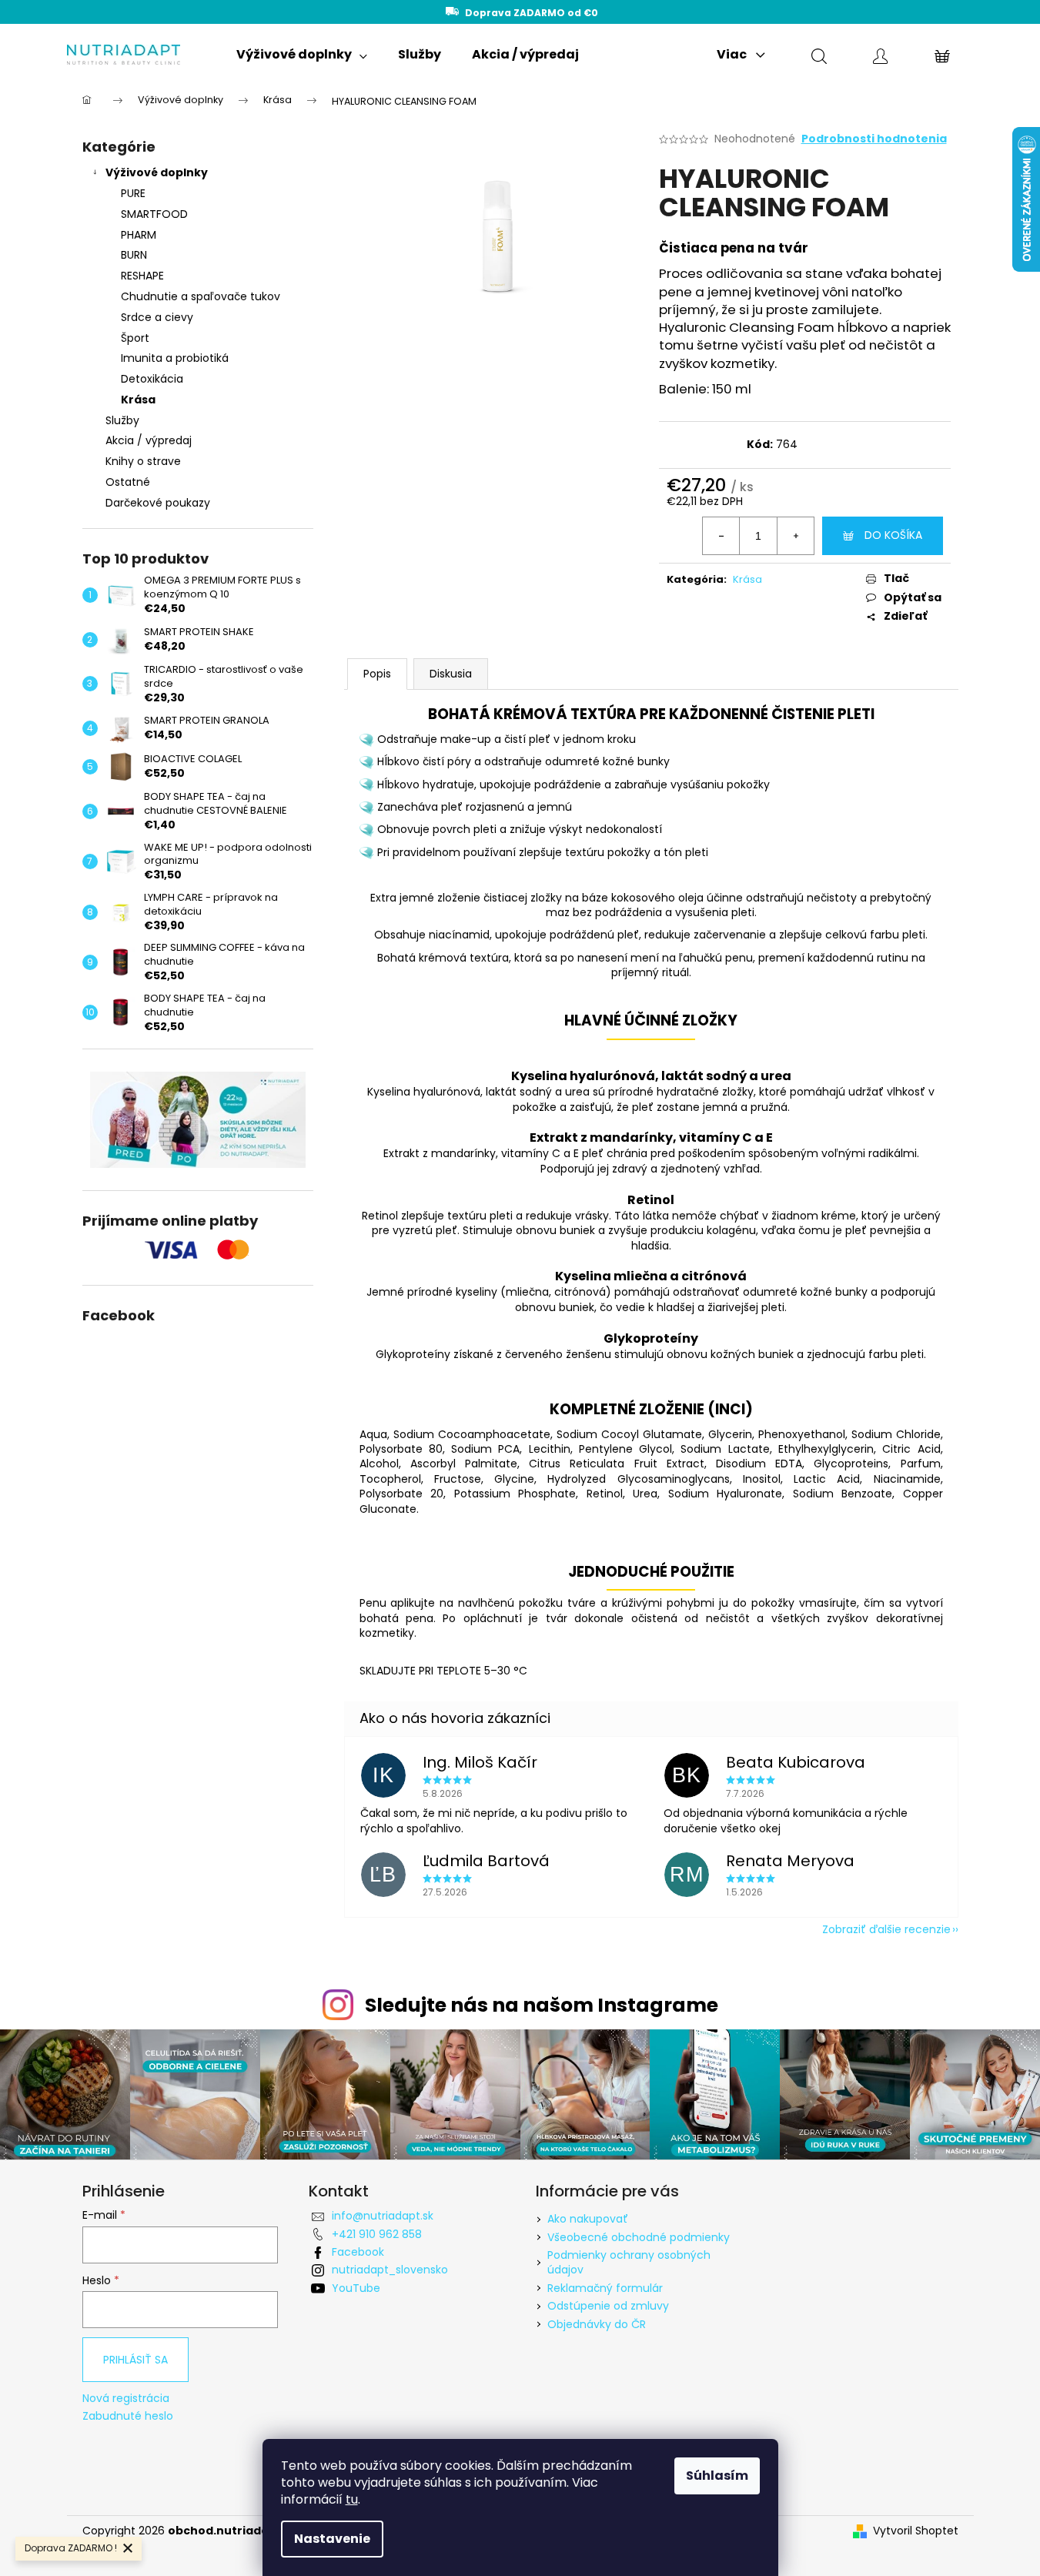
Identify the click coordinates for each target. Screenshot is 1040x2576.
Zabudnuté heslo (128, 2416)
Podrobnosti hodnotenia (874, 139)
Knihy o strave (143, 461)
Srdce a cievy (157, 317)
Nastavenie (332, 2539)
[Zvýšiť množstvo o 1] (795, 536)
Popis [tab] (377, 674)
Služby (122, 420)
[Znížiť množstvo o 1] (721, 536)
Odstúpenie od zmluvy (608, 2306)
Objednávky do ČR (597, 2324)
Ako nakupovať (588, 2219)
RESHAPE (142, 276)
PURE (133, 193)
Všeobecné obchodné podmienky (639, 2237)
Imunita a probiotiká (175, 358)
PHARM (139, 235)
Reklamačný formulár (605, 2288)
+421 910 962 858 (377, 2234)
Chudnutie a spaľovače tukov (201, 296)
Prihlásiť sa (135, 2360)
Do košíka (893, 535)
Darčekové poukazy (158, 503)
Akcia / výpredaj (149, 440)
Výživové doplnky (157, 172)
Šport (135, 338)
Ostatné (128, 482)
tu (352, 2499)
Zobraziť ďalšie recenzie (886, 1929)
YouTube (356, 2288)
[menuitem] (302, 55)
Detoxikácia (152, 379)
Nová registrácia (126, 2399)
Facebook (358, 2252)
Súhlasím (717, 2476)
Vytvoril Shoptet (916, 2531)
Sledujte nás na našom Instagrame (542, 2005)
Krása (138, 400)
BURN (134, 255)
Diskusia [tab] (451, 674)
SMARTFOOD (154, 214)
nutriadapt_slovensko (390, 2270)
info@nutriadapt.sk (383, 2216)
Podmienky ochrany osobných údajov (629, 2262)
